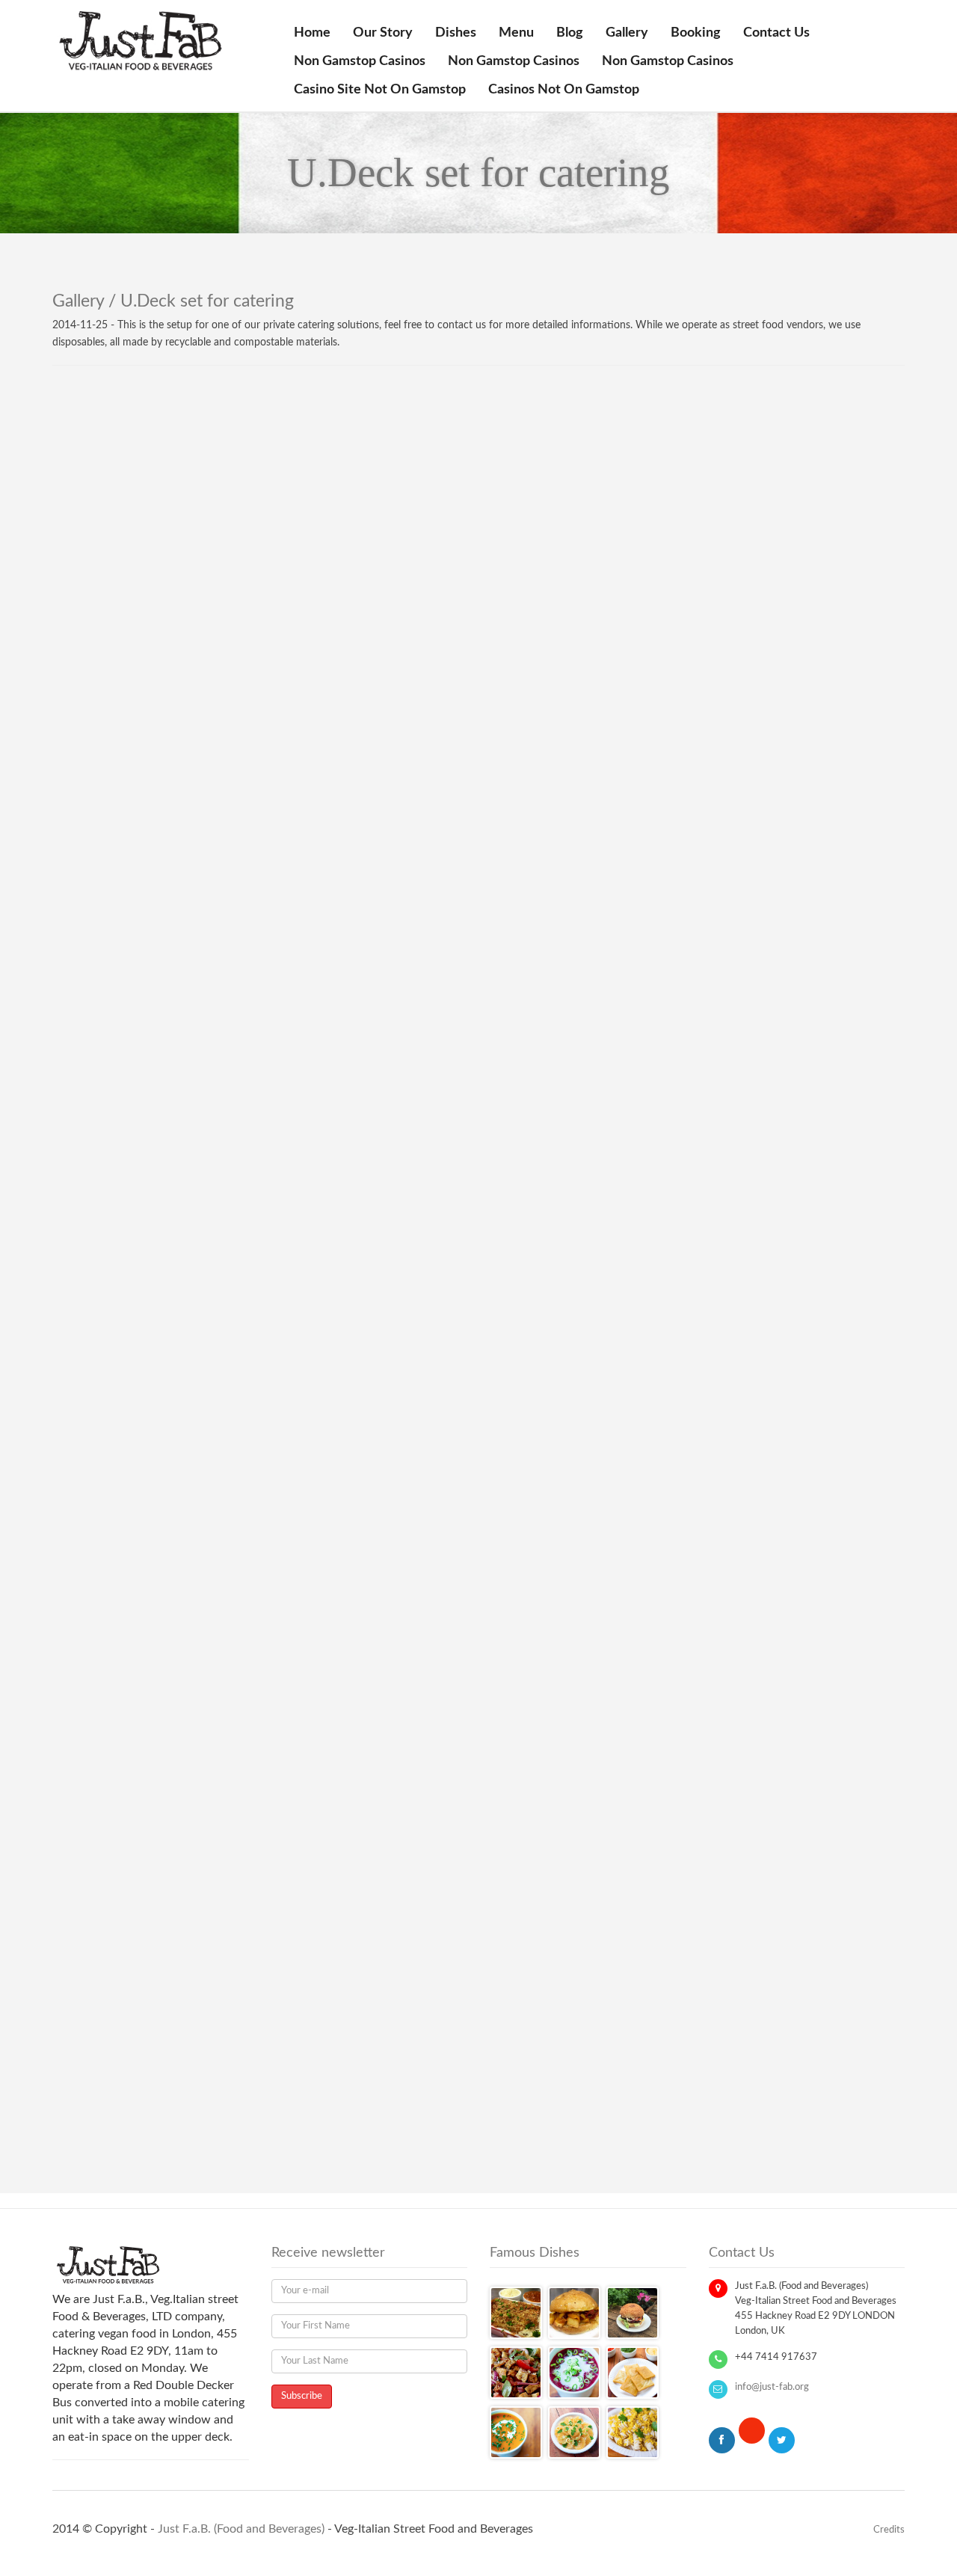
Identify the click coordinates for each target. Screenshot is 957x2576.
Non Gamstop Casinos (360, 61)
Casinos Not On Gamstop (564, 90)
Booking (696, 33)
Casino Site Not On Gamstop (380, 90)
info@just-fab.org (772, 2387)
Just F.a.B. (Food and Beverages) (241, 2529)
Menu (516, 33)
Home (312, 33)
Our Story (383, 33)
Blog (570, 33)
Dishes (456, 33)
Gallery (627, 33)
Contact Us (776, 33)
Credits (889, 2530)
